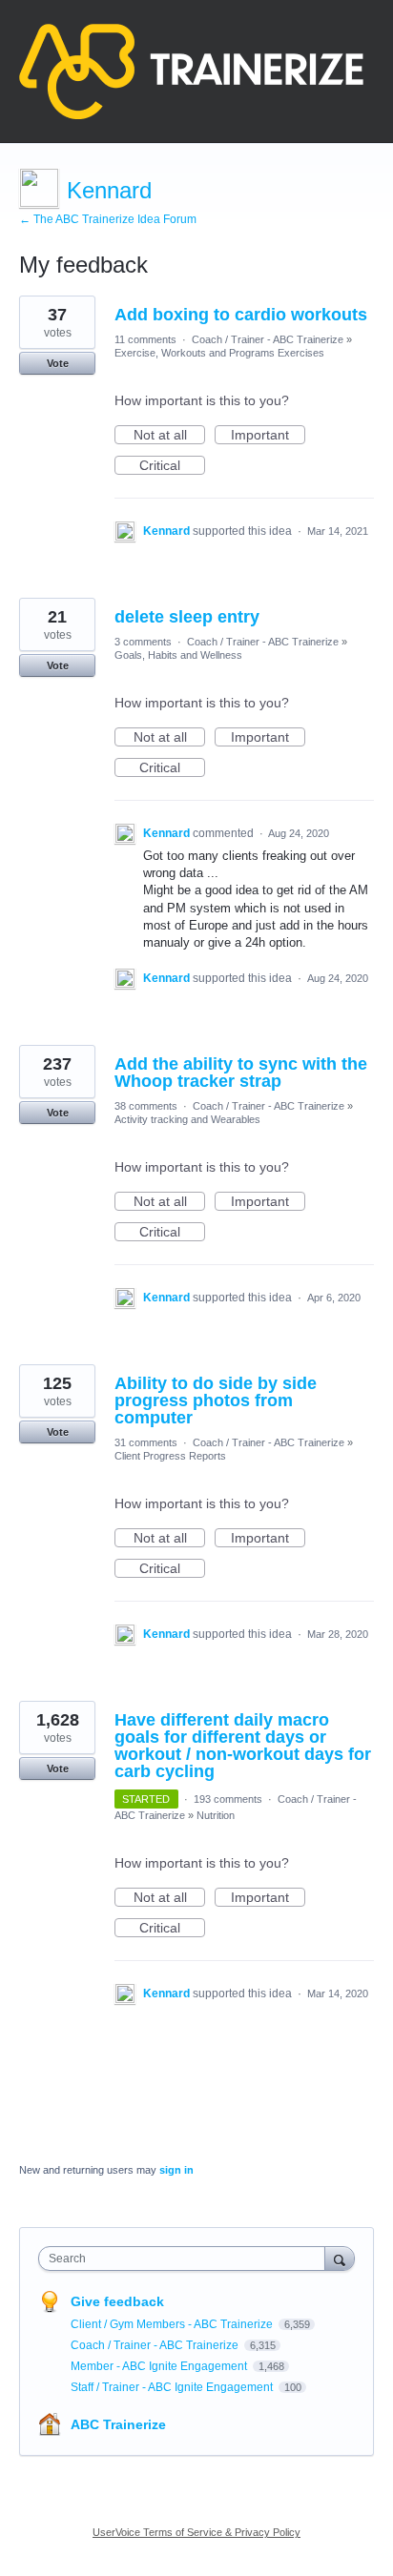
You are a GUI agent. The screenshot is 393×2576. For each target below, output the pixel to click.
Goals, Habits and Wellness (178, 655)
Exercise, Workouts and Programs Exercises (219, 353)
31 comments (146, 1442)
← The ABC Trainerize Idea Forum (108, 219)
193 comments (228, 1799)
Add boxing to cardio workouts (241, 315)
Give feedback (117, 2301)
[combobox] (186, 2259)
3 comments (143, 642)
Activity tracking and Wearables (187, 1119)
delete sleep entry (187, 617)
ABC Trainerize (118, 2424)
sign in (176, 2170)
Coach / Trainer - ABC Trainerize (268, 339)
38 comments (146, 1106)
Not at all (169, 436)
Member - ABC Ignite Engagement (160, 2366)
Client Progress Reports (170, 1456)
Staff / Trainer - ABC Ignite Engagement (173, 2387)
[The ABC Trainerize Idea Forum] (191, 72)
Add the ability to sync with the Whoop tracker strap (241, 1073)
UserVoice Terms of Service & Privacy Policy (196, 2532)
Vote (58, 363)
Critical (172, 466)
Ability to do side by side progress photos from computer (216, 1400)
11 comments (145, 339)
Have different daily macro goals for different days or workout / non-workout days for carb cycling (243, 1746)
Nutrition (216, 1815)
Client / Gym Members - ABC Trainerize (173, 2324)
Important (268, 436)
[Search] (340, 2258)
